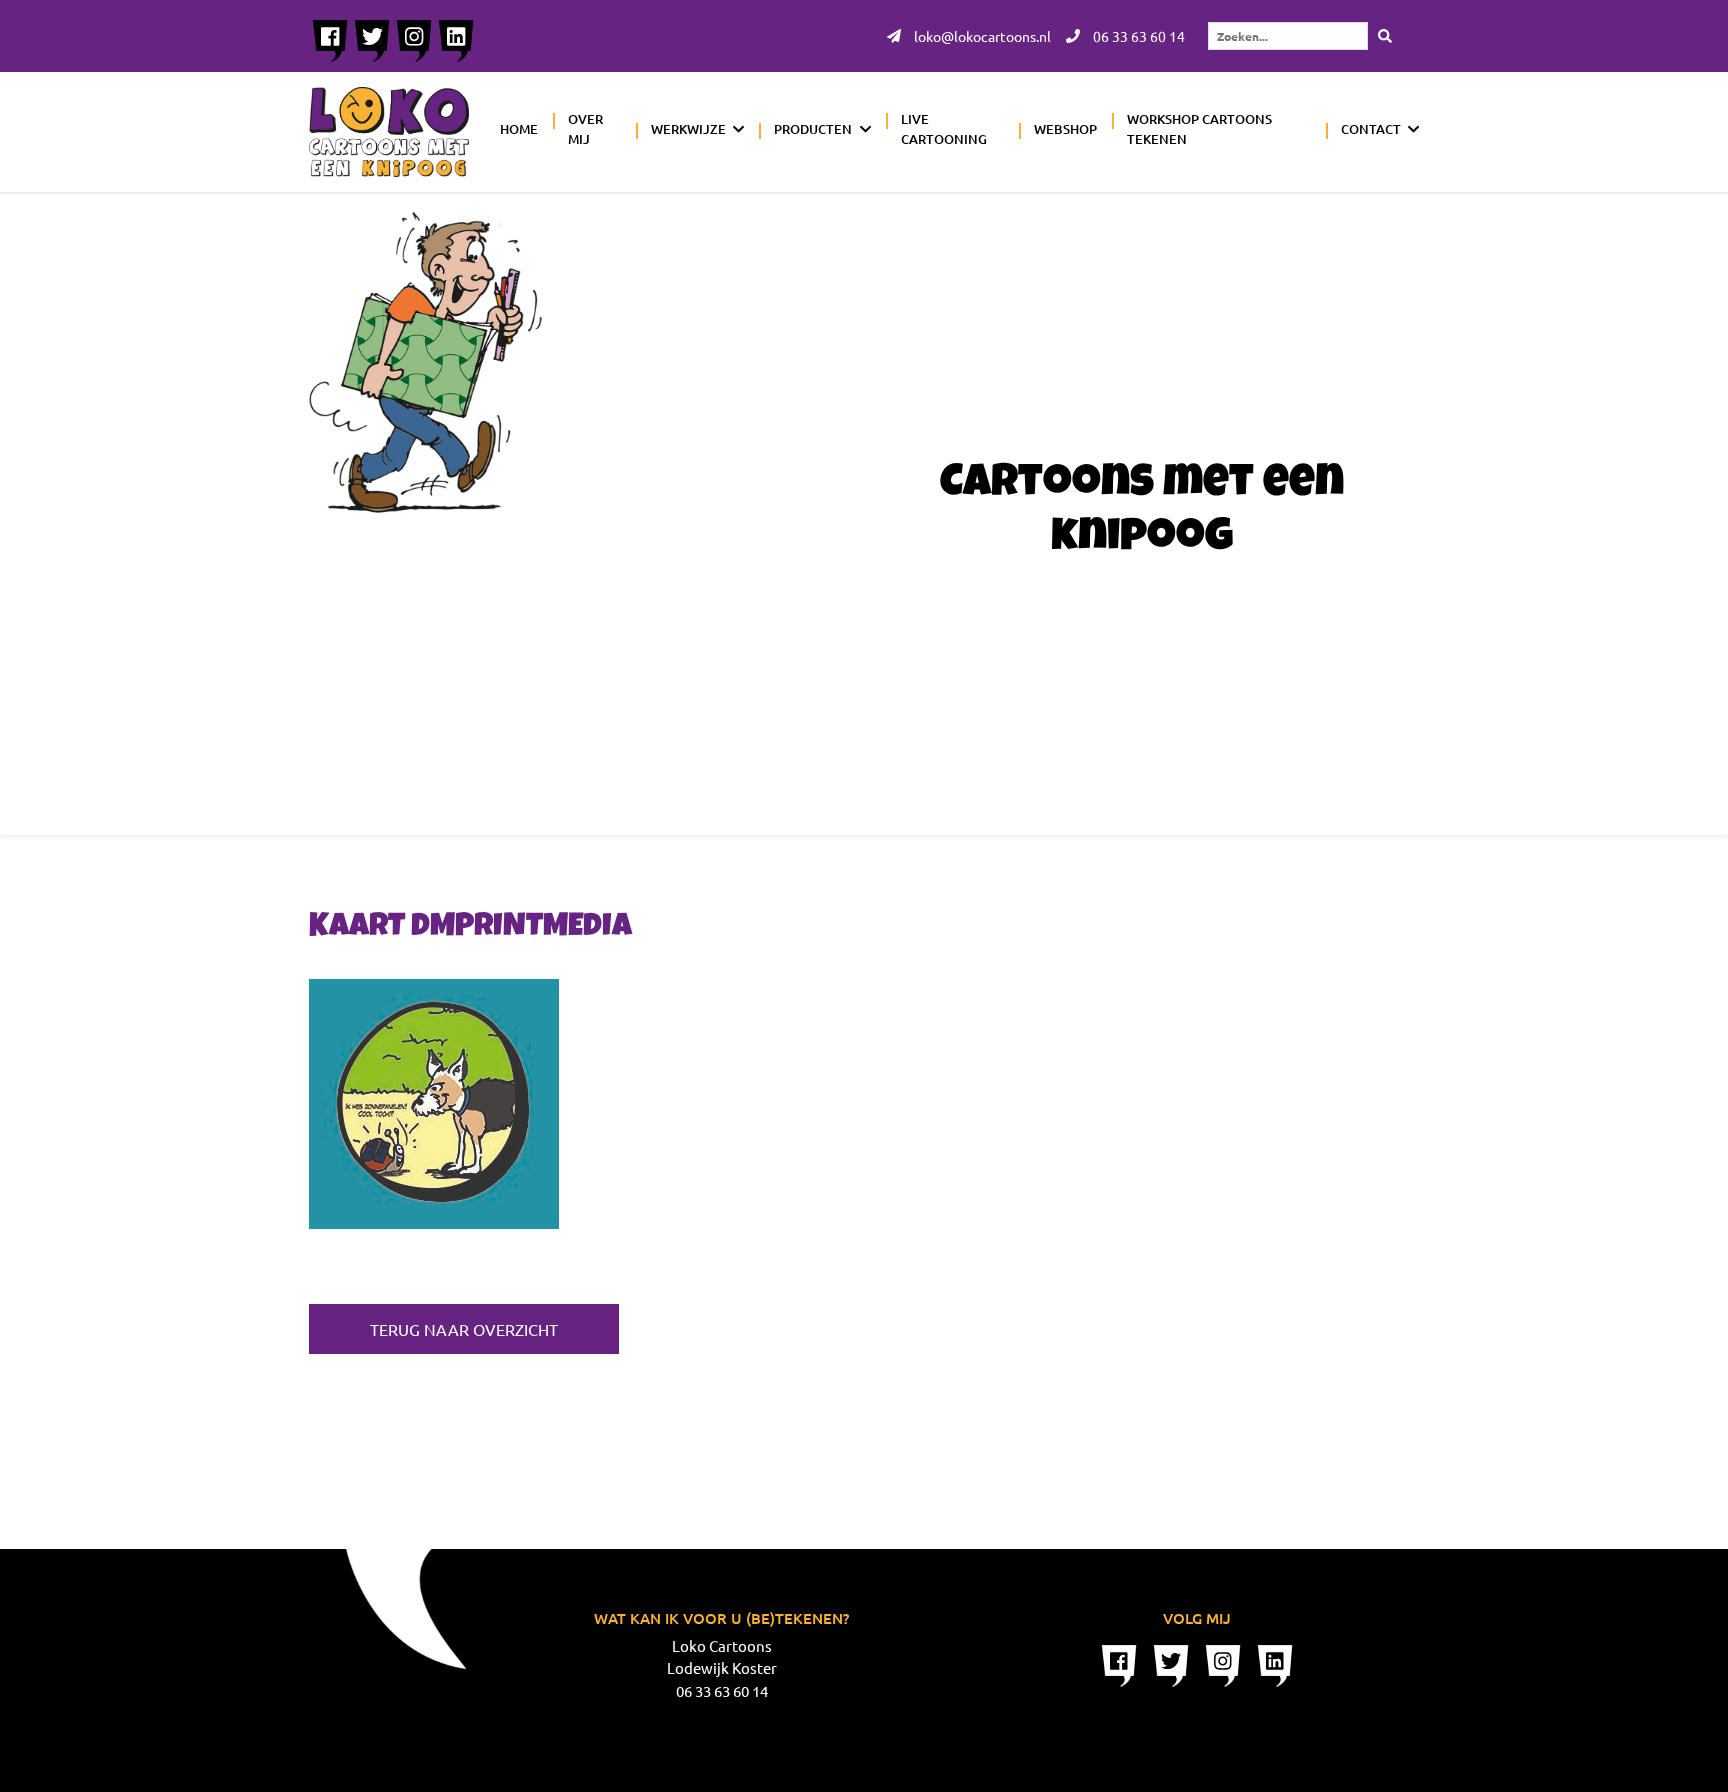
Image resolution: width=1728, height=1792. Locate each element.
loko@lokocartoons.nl (981, 36)
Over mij (585, 129)
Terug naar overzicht (464, 1329)
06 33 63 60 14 (1137, 36)
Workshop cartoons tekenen (1199, 129)
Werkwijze (688, 129)
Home (519, 129)
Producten (813, 129)
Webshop (1065, 129)
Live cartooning (944, 129)
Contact (1371, 129)
